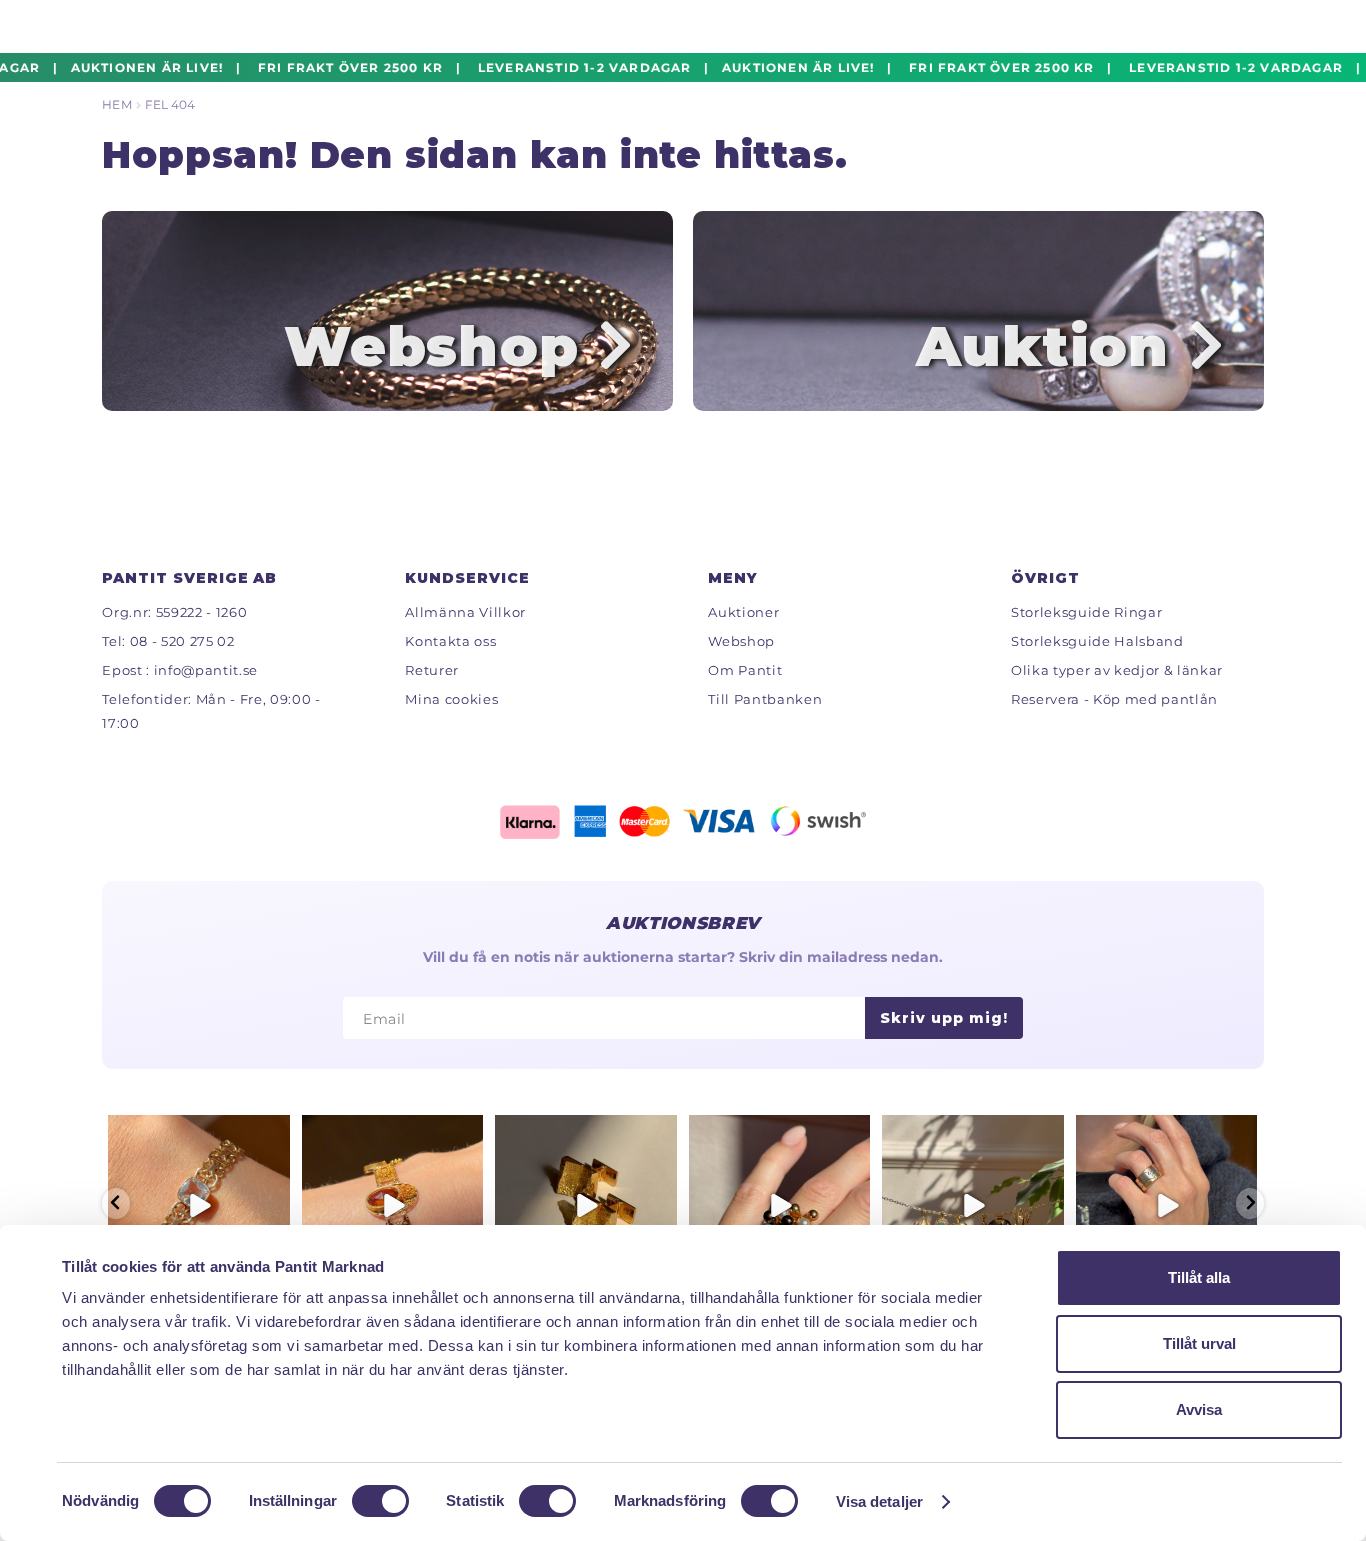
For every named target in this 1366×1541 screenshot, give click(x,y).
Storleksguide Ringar (1086, 612)
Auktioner (743, 612)
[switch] (380, 1501)
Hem (116, 104)
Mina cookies (451, 699)
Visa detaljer (879, 1501)
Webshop (741, 641)
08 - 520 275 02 (182, 641)
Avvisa (1199, 1409)
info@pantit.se (206, 670)
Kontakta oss (450, 641)
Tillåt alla (1199, 1277)
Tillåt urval (1199, 1343)
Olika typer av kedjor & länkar (1117, 670)
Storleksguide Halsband (1097, 641)
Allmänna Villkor (465, 612)
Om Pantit (745, 670)
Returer (432, 670)
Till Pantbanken (765, 699)
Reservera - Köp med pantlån (1114, 699)
